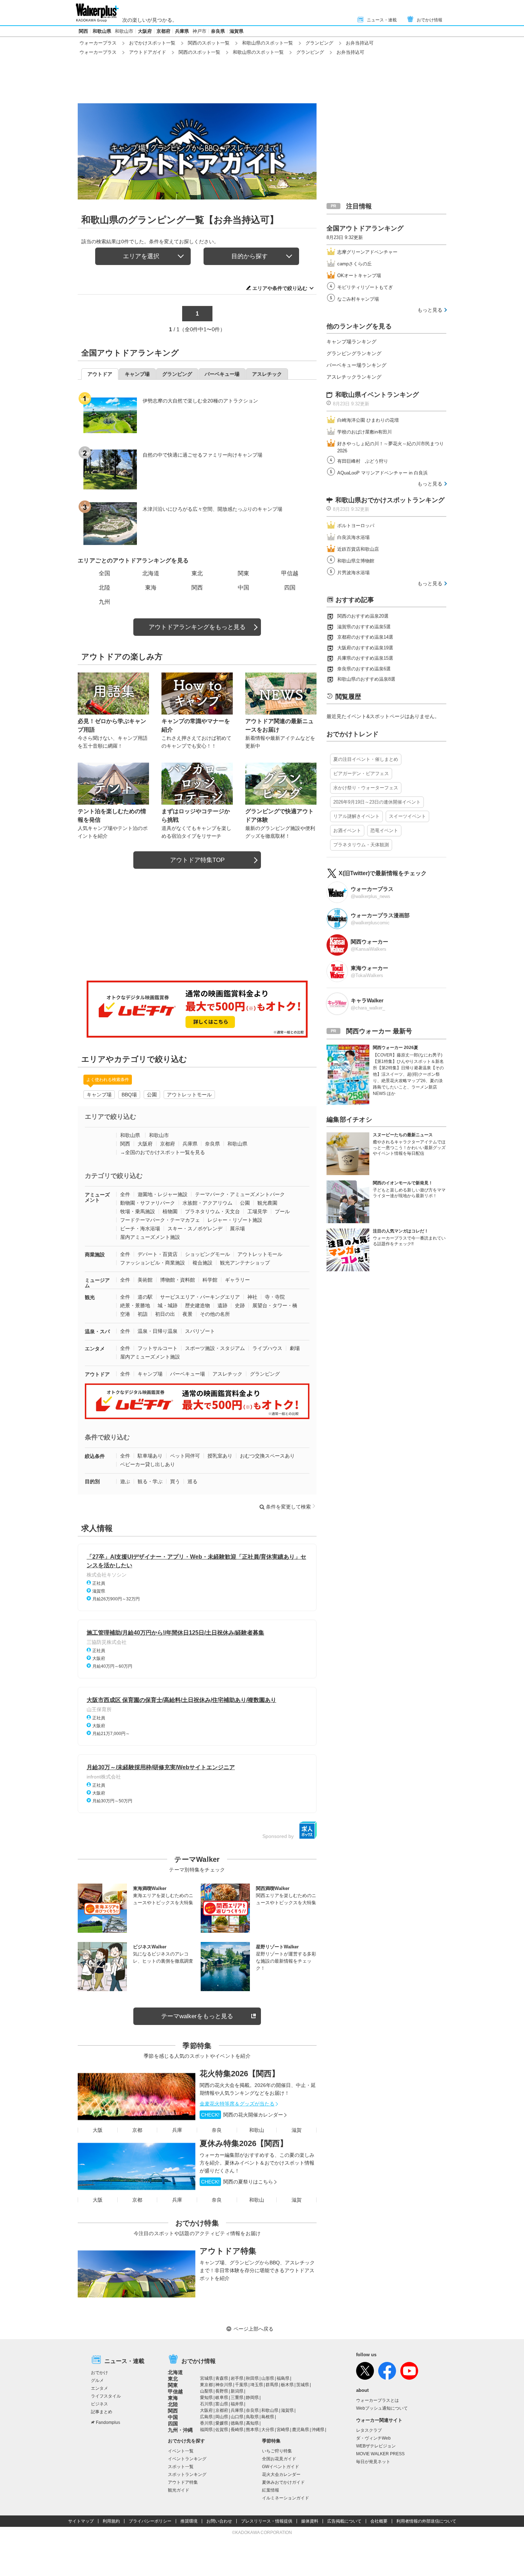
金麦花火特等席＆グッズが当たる (237, 2104)
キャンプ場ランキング (351, 342)
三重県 (237, 2398)
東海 (151, 588)
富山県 (222, 2404)
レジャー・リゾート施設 (235, 1220)
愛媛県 (222, 2423)
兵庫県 (182, 31)
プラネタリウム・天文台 (212, 1211)
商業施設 (95, 1255)
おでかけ (99, 2373)
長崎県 (237, 2430)
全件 (125, 1194)
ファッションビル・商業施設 (153, 1263)
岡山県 (222, 2417)
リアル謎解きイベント (356, 816)
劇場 (295, 1348)
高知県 (252, 2423)
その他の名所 (215, 1314)
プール (282, 1211)
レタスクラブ (369, 2430)
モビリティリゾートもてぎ (365, 287)
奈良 (217, 2130)
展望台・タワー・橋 (275, 1305)
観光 (90, 1297)
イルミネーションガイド (286, 2498)
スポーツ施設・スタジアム (215, 1348)
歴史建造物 (197, 1305)
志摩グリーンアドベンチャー (367, 252)
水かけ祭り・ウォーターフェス (366, 788)
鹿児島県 (300, 2430)
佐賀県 (222, 2430)
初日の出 (165, 1314)
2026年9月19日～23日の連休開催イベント (377, 802)
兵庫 (177, 2130)
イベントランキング (187, 2459)
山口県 (237, 2417)
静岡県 (252, 2398)
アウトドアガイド (148, 52)
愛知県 (206, 2398)
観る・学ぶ (150, 1481)
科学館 (210, 1280)
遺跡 (222, 1305)
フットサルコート (158, 1348)
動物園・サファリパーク (148, 1203)
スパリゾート (200, 1331)
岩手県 (237, 2378)
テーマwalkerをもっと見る (197, 2016)
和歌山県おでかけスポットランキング (390, 500)
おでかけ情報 (430, 20)
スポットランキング (187, 2474)
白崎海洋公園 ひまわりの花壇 (368, 420)
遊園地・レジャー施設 (163, 1194)
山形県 (268, 2378)
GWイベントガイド (281, 2467)
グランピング (319, 43)
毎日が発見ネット (373, 2462)
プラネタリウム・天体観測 (361, 845)
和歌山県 (102, 31)
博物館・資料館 (178, 1280)
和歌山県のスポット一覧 (268, 43)
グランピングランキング (354, 353)
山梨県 (206, 2391)
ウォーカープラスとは (377, 2400)
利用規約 (111, 2521)
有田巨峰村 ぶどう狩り (363, 461)
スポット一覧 (181, 2467)
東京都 (206, 2385)
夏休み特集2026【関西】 (244, 2143)
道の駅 (145, 1297)
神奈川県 (224, 2385)
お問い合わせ (219, 2521)
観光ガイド (179, 2490)
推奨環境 (189, 2521)
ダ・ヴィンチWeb (373, 2438)
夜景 (187, 1314)
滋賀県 (237, 31)
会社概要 (379, 2521)
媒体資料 (310, 2521)
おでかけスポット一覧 (152, 43)
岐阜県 (222, 2398)
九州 (104, 602)
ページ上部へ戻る (253, 2329)
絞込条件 (95, 1456)
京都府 (163, 31)
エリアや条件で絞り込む (280, 288)
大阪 (98, 2130)
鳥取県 (252, 2417)
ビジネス (99, 2404)
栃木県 (287, 2385)
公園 (152, 1095)
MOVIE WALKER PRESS (380, 2454)
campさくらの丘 (355, 264)
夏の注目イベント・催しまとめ (366, 759)
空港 (125, 1314)
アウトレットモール (189, 1095)
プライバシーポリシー (150, 2521)
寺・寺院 (275, 1297)
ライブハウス (267, 1348)
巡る (192, 1481)
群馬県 (272, 2385)
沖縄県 (318, 2430)
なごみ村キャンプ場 (358, 299)
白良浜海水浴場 (353, 537)
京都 (137, 2130)
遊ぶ (125, 1481)
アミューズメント (97, 1197)
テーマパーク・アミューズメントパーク (240, 1194)
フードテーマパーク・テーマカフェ (160, 1220)
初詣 (143, 1314)
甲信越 (290, 573)
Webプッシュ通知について (382, 2408)
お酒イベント (347, 830)
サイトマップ (81, 2521)
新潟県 (237, 2391)
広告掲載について (344, 2521)
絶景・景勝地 (135, 1305)
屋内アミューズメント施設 (150, 1237)
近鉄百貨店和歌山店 (358, 549)
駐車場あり (150, 1456)
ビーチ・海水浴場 (140, 1229)
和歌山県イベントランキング (377, 395)
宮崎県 (283, 2430)
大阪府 (145, 31)
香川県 (206, 2423)
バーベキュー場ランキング (356, 365)
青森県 (222, 2378)
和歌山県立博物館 (356, 561)
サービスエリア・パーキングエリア (200, 1297)
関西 (83, 31)
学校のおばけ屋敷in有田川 (364, 432)
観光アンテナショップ (245, 1263)
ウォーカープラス (98, 43)
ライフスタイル (106, 2396)
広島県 (206, 2417)
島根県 (268, 2417)
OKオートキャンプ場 (359, 276)
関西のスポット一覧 (209, 43)
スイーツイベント (407, 816)
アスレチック (227, 1374)
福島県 (283, 2378)
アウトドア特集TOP (197, 860)
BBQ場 (129, 1095)
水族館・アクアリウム (207, 1203)
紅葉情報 (271, 2490)
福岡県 (206, 2430)
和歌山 (257, 2130)
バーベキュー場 (187, 1374)
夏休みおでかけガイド (283, 2482)
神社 (252, 1297)
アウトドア (97, 1374)
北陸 (104, 588)
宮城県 (206, 2378)
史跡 (240, 1305)
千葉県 (241, 2385)
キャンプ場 (99, 1095)
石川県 (206, 2404)
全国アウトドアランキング (365, 228)
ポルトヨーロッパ (356, 526)
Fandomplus (108, 2422)
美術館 (145, 1280)
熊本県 (252, 2430)
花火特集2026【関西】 (240, 2074)
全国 (104, 573)
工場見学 (257, 1211)
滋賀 (297, 2130)
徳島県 (237, 2423)
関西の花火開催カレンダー (242, 2115)
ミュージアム (97, 1283)
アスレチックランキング (354, 377)
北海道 (151, 573)
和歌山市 (124, 31)
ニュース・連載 (382, 20)
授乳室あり (220, 1456)
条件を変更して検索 (288, 1507)
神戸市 (199, 31)
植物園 (170, 1211)
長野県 (222, 2391)
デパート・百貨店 (158, 1254)
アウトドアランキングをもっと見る (197, 627)
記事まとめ (102, 2412)
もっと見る (430, 310)
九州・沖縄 (180, 2430)
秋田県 (252, 2378)
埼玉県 (257, 2385)
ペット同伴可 (185, 1456)
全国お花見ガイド (279, 2459)
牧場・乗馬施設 (138, 1211)
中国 (243, 588)
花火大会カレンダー (281, 2474)
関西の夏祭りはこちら (237, 2182)
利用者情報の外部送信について (426, 2521)
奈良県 (218, 31)
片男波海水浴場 (353, 573)
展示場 (237, 1229)
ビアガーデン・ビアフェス (361, 773)
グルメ (97, 2380)
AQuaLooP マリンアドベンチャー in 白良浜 (382, 473)
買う (175, 1481)
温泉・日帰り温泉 (158, 1331)
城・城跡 (168, 1305)
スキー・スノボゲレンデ (195, 1229)
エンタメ (95, 1349)
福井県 (237, 2404)
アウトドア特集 (228, 2251)
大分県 (268, 2430)
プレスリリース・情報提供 (267, 2521)
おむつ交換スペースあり (267, 1456)
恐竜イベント (384, 830)
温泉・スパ (97, 1331)
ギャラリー (237, 1280)
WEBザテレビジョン (376, 2446)
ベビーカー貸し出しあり (148, 1464)
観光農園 (267, 1203)
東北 (197, 573)
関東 (243, 573)
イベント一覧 (181, 2451)
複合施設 (202, 1263)
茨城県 (303, 2385)
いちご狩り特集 (277, 2451)
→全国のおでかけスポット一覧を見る (163, 1152)
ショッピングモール (207, 1254)
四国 (290, 588)
